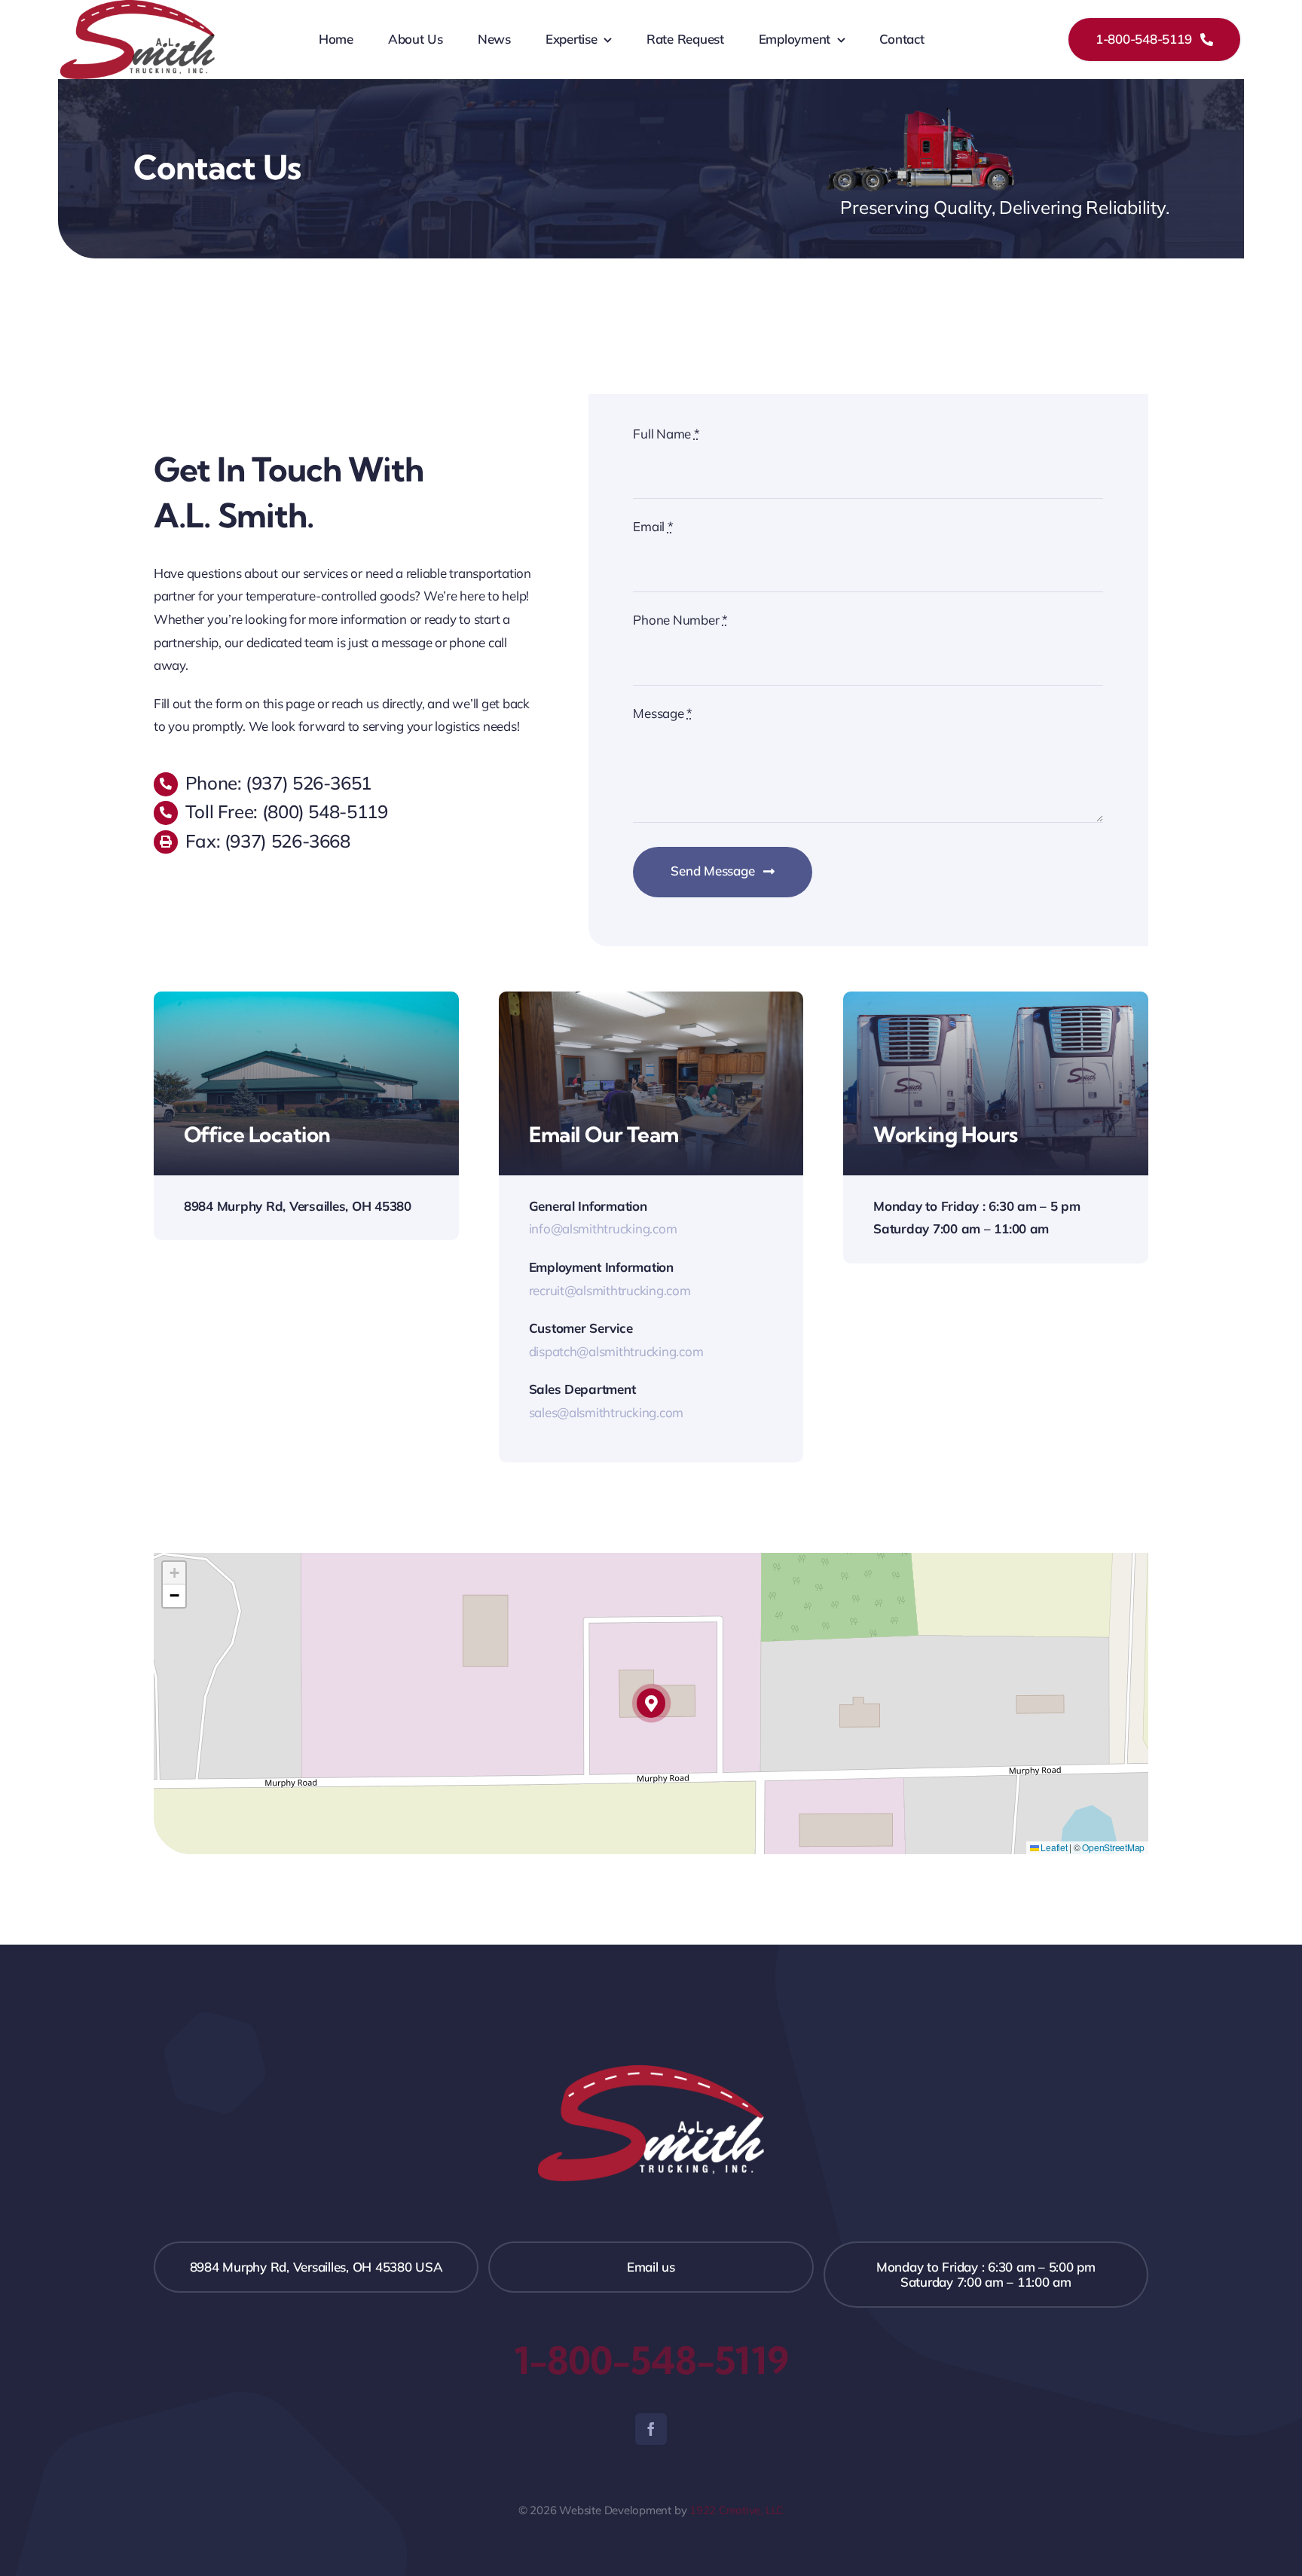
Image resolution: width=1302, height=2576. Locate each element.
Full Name (666, 434)
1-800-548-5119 (651, 2361)
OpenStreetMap (1113, 1847)
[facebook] (651, 2429)
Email (653, 526)
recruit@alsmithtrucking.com (610, 1290)
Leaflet (1053, 1847)
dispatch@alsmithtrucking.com (616, 1351)
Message (663, 713)
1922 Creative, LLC (737, 2510)
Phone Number (680, 620)
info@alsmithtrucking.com (603, 1228)
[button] (651, 1703)
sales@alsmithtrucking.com (607, 1412)
